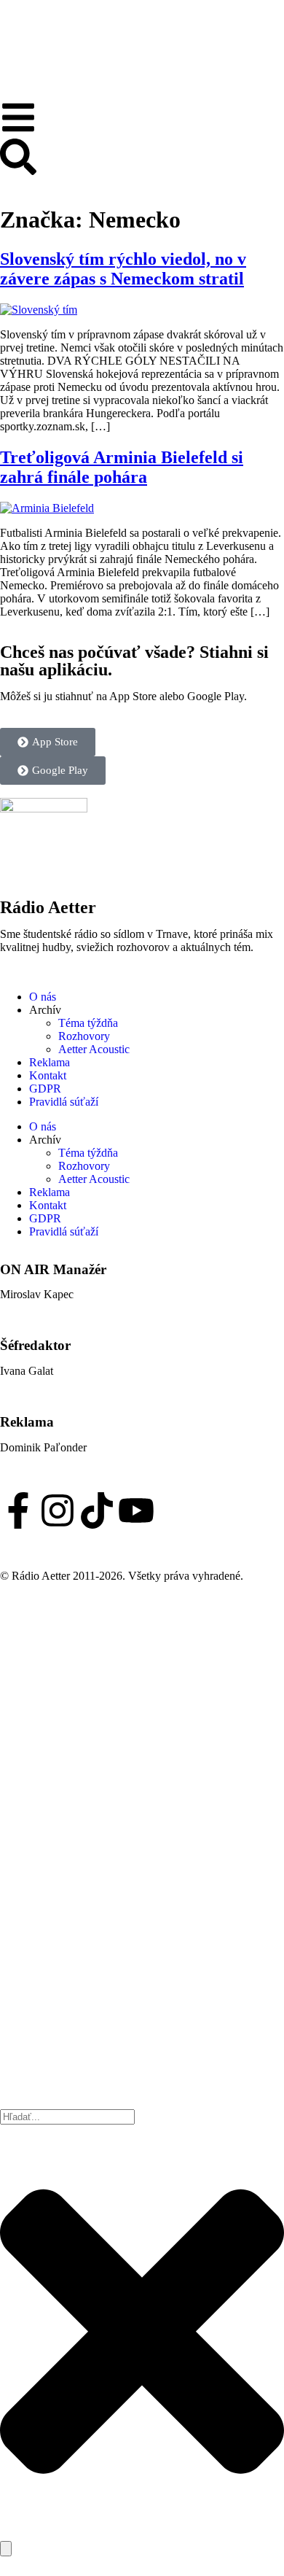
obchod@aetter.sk (41, 1460)
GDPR (45, 1089)
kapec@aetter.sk (38, 1307)
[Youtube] (136, 1510)
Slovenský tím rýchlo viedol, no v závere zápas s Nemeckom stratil (123, 269)
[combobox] (67, 2117)
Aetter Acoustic (94, 1049)
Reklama (50, 1062)
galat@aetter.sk (35, 1384)
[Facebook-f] (18, 1510)
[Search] (6, 2549)
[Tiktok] (97, 1510)
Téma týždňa (88, 1023)
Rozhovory (84, 1036)
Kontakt (48, 1075)
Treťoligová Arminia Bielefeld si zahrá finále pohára (122, 467)
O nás (43, 997)
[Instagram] (58, 1510)
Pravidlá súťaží (64, 1102)
